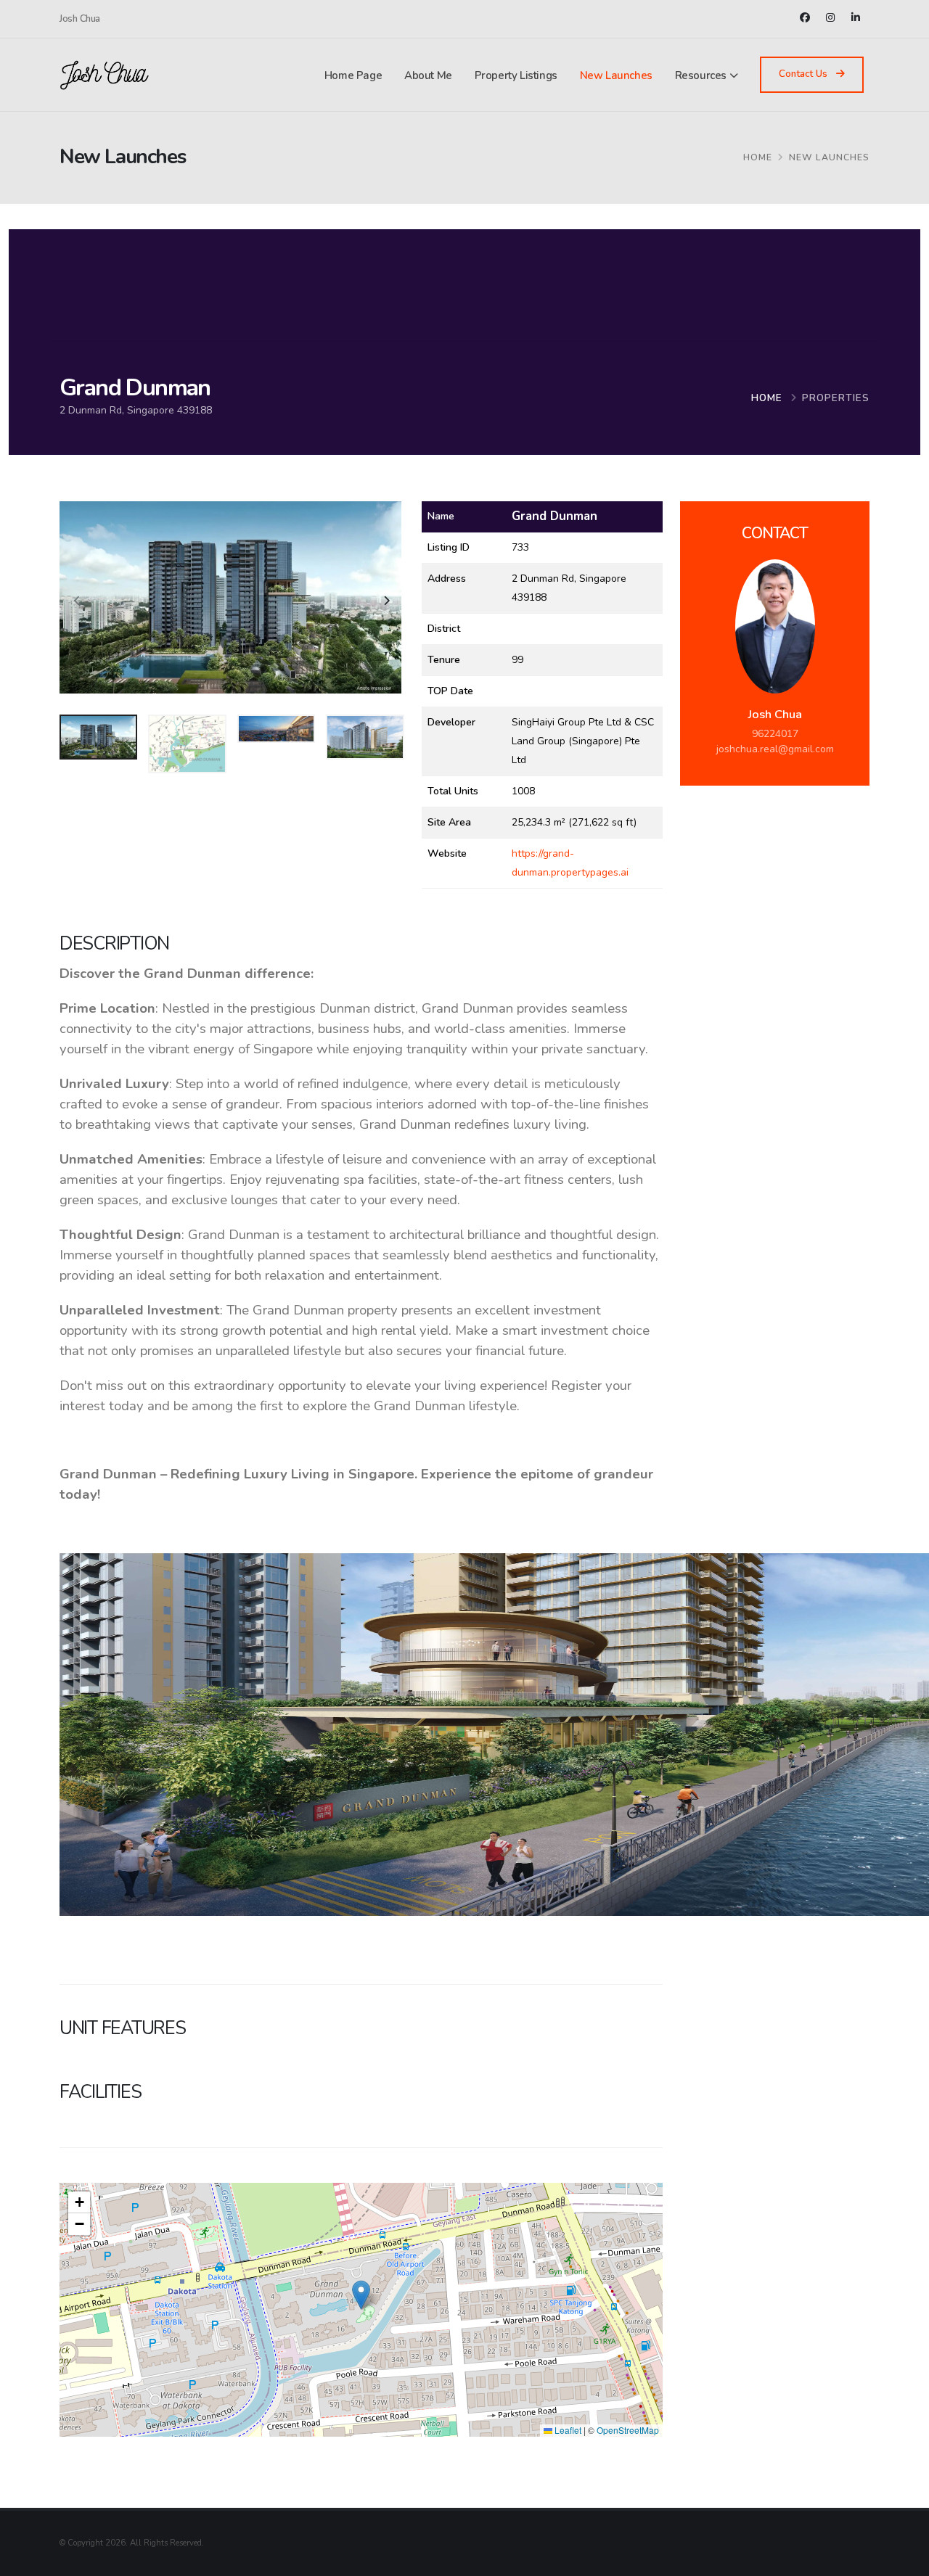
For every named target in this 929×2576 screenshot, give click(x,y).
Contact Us (805, 74)
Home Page (353, 75)
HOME (758, 157)
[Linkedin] (858, 17)
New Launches (616, 75)
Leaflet (567, 2430)
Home (767, 398)
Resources (701, 75)
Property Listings (516, 75)
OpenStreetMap (628, 2430)
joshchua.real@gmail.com (775, 749)
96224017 (775, 734)
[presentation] (78, 602)
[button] (361, 2295)
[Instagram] (832, 17)
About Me (428, 75)
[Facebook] (807, 17)
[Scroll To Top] (904, 2560)
